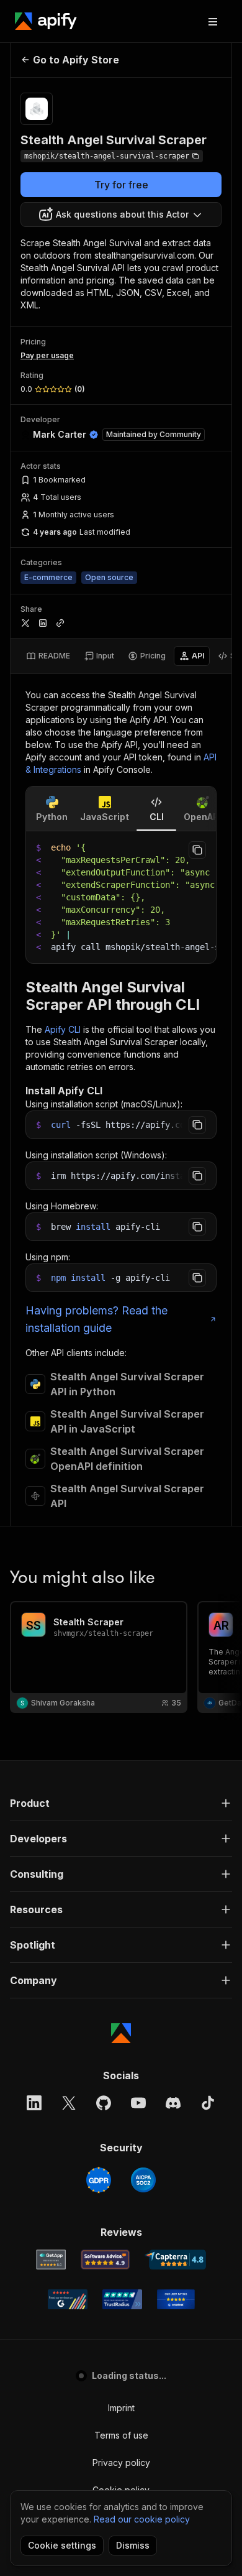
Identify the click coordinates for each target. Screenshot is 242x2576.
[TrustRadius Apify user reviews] (122, 2299)
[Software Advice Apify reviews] (105, 2260)
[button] (121, 1803)
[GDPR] (99, 2180)
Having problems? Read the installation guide (96, 1319)
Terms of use (121, 2435)
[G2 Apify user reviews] (68, 2299)
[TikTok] (208, 2103)
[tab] (48, 656)
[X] (69, 2103)
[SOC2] (143, 2180)
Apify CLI (63, 1029)
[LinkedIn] (34, 2103)
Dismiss (133, 2545)
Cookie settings (62, 2545)
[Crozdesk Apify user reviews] (176, 2299)
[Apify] (46, 21)
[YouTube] (138, 2103)
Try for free (121, 185)
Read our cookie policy (142, 2519)
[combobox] (121, 215)
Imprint (121, 2408)
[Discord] (173, 2103)
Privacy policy (121, 2463)
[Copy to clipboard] (197, 850)
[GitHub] (104, 2103)
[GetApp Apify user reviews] (51, 2260)
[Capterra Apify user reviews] (175, 2260)
